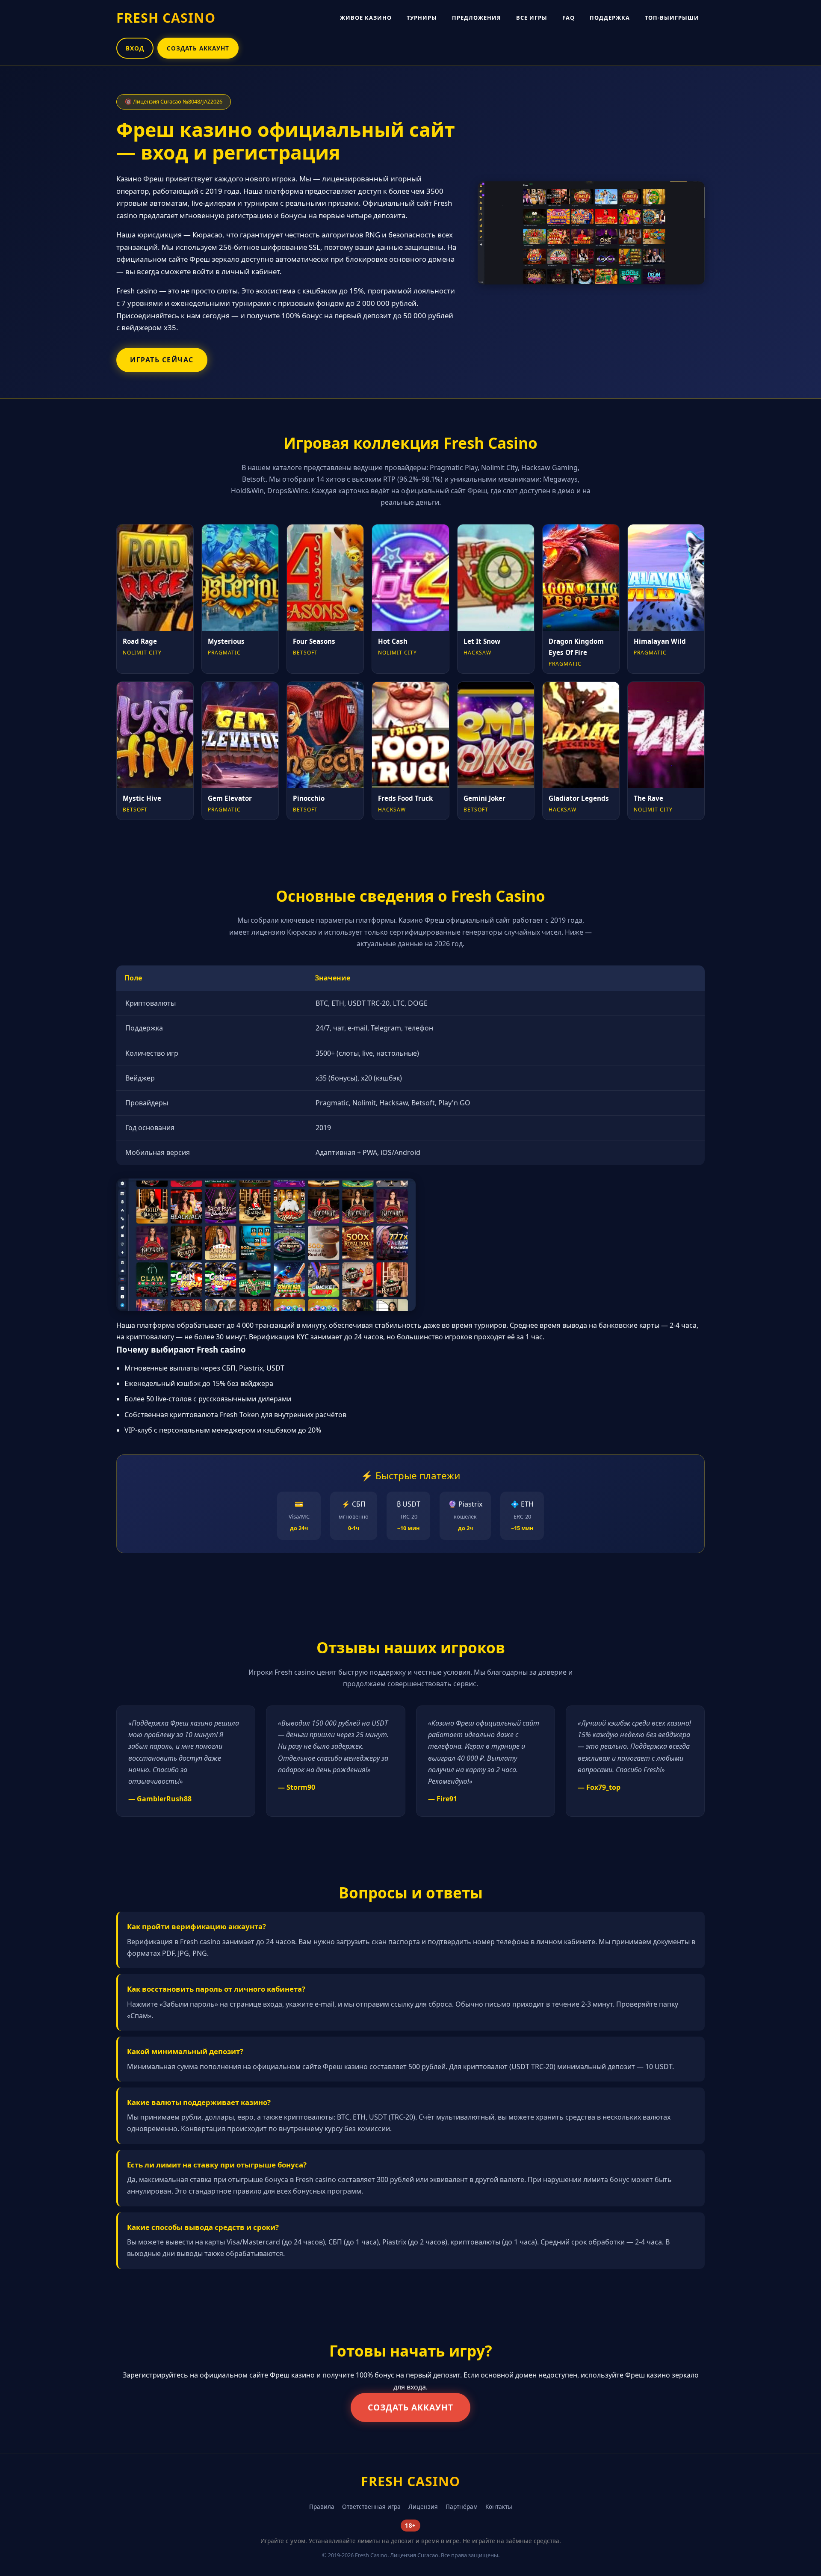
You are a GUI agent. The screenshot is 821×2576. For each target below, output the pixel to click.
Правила (322, 2506)
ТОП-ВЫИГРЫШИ (672, 18)
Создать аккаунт (410, 2407)
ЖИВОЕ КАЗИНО (366, 18)
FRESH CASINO (166, 18)
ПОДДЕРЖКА (610, 18)
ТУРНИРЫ (422, 18)
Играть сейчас (162, 360)
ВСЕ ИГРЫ (532, 18)
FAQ (568, 18)
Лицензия (423, 2506)
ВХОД (135, 48)
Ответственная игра (371, 2506)
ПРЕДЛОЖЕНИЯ (477, 18)
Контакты (499, 2506)
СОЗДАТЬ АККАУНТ (198, 48)
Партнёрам (462, 2506)
